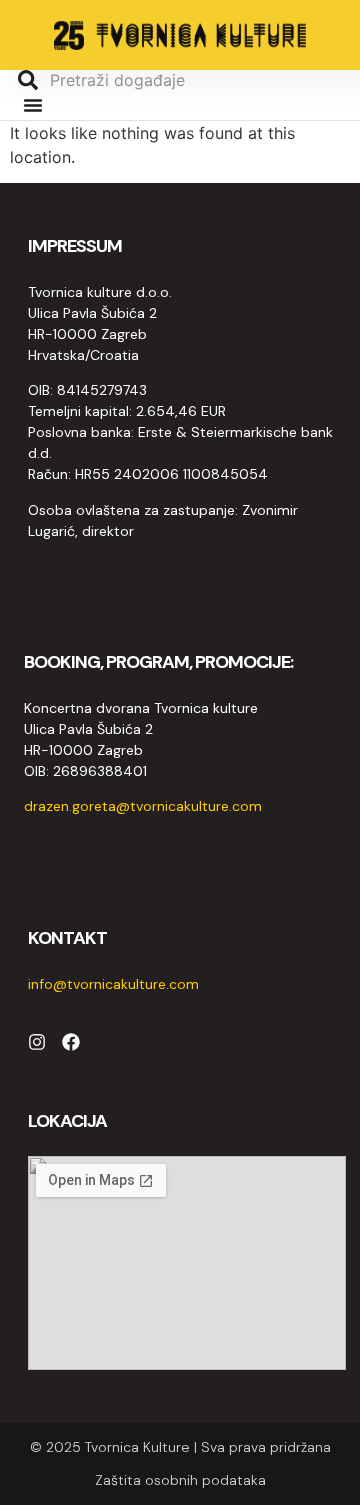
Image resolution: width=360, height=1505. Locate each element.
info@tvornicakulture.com (113, 984)
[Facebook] (71, 1042)
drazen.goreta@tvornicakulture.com (143, 806)
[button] (33, 105)
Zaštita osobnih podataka (180, 1480)
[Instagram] (37, 1042)
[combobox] (170, 80)
